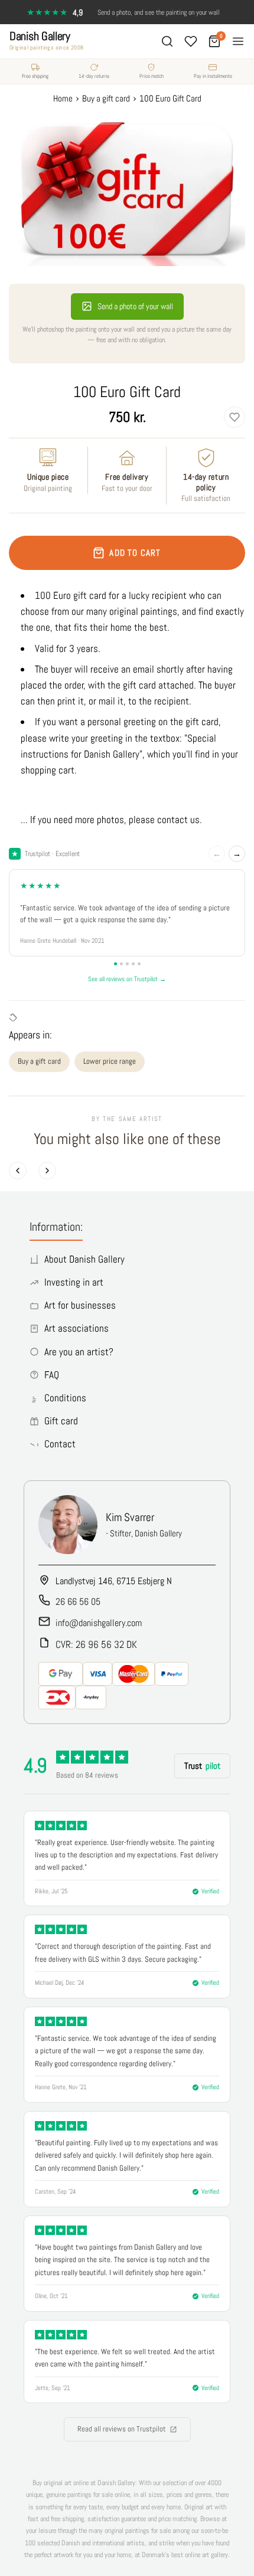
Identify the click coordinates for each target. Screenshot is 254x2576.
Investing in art (74, 1282)
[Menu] (238, 41)
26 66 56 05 (78, 1602)
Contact (60, 1444)
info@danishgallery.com (99, 1623)
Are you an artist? (79, 1352)
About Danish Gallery (84, 1259)
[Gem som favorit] (235, 417)
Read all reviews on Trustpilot (122, 2429)
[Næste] (47, 1171)
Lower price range (110, 1061)
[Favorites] (191, 41)
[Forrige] (18, 1171)
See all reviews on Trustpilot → (127, 979)
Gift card (61, 1421)
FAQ (52, 1375)
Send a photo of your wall (135, 306)
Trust (202, 1766)
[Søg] (167, 41)
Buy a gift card (39, 1061)
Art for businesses (80, 1305)
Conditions (65, 1398)
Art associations (76, 1328)
